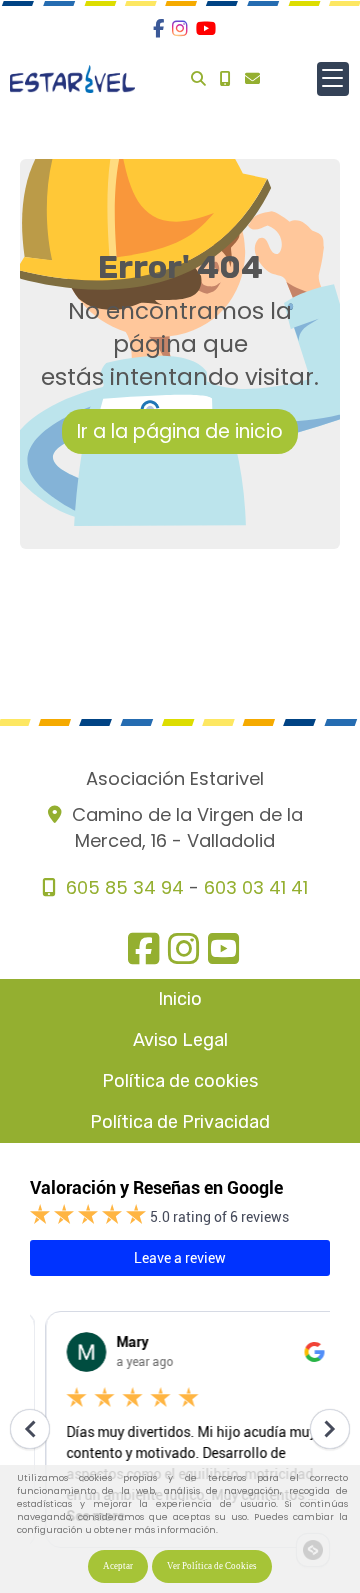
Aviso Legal (180, 1040)
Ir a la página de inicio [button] (180, 431)
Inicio (180, 999)
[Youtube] (206, 28)
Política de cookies (180, 1081)
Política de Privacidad (180, 1122)
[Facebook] (158, 28)
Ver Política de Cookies (212, 1566)
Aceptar (118, 1566)
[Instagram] (180, 28)
